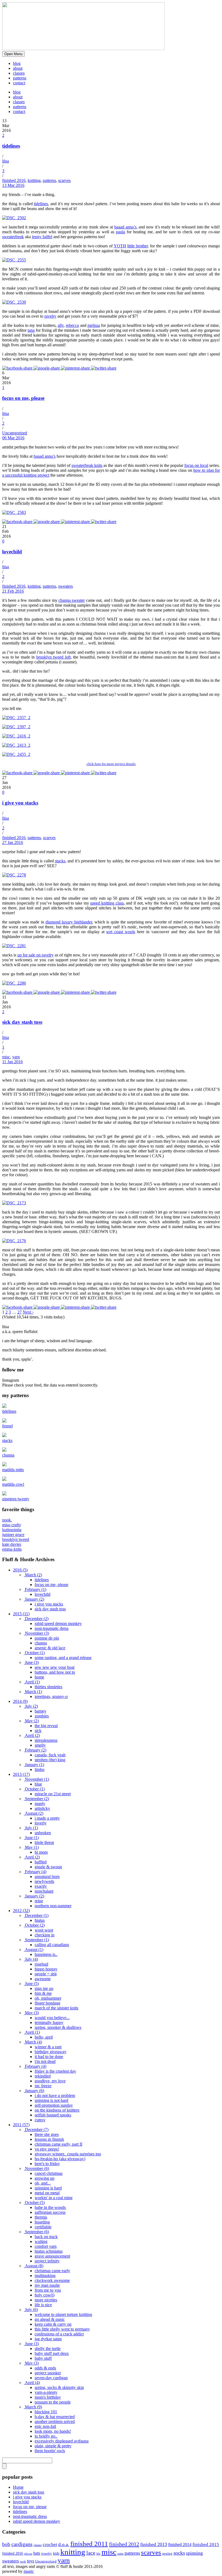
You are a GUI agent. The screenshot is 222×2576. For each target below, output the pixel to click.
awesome (43, 1979)
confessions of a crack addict (59, 2334)
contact (19, 83)
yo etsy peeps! (47, 2149)
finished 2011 (89, 2544)
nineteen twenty (16, 1499)
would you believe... (52, 2018)
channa (8, 1455)
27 (19, 1312)
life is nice (43, 2305)
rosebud (41, 1964)
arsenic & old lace (50, 1648)
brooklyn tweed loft (53, 657)
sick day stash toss (22, 1022)
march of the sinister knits (56, 2008)
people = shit (46, 1974)
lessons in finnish (49, 2139)
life (98, 2554)
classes (19, 73)
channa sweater (72, 600)
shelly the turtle (48, 2349)
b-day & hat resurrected (55, 2417)
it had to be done (49, 2057)
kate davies (12, 1544)
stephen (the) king (50, 1760)
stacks (60, 861)
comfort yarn (46, 2246)
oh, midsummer (48, 1998)
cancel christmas (49, 2173)
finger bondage (48, 2003)
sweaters (66, 586)
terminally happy (49, 2022)
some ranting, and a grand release (63, 1658)
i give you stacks (20, 803)
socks (179, 2553)
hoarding (42, 2222)
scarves (64, 180)
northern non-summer (53, 1906)
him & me (43, 1993)
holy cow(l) (45, 2295)
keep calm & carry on (53, 2324)
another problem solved (55, 2422)
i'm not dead (45, 2061)
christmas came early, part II (58, 2144)
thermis (41, 2217)
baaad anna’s (125, 227)
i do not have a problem (55, 2095)
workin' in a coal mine (54, 2198)
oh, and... (43, 2183)
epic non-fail (45, 2426)
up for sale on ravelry (35, 955)
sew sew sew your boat (55, 1667)
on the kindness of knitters (57, 2110)
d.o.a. (64, 2544)
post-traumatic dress (52, 1628)
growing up (45, 2178)
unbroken (43, 1833)
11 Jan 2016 (12, 1062)
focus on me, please (23, 398)
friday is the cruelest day (55, 2071)
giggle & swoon (48, 1867)
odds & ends (45, 2368)
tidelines (11, 146)
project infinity (47, 2261)
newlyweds (44, 1881)
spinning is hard (48, 2188)
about (18, 68)
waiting (41, 2241)
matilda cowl (13, 1484)
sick (38, 1731)
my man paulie (47, 2285)
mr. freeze (43, 2086)
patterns (20, 78)
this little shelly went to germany (62, 2329)
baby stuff (43, 2358)
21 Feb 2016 (13, 591)
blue (38, 1784)
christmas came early (52, 2271)
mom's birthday (48, 2397)
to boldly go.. (46, 2436)
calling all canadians (52, 1945)
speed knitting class (107, 903)
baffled (41, 1862)
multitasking (45, 2276)
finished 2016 (14, 180)
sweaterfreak (13, 237)
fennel (7, 1426)
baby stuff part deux (52, 2353)
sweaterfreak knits (87, 465)
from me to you (48, 2290)
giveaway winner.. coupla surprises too (68, 2154)
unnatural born (47, 1877)
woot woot (44, 1930)
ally (61, 325)
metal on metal (47, 2193)
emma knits (12, 1549)
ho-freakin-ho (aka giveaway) (60, 2159)
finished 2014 (180, 2545)
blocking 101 (46, 2412)
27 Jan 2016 (13, 842)
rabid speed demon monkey (58, 1623)
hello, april (44, 2037)
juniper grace (13, 1535)
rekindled (43, 2076)
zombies (42, 1716)
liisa (6, 161)
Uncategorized (15, 433)
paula (120, 232)
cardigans (22, 2544)
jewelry (47, 2553)
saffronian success (50, 2212)
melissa (94, 325)
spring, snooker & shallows (58, 2027)
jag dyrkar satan (48, 2339)
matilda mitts (13, 1470)
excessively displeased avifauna (62, 2441)
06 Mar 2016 (13, 438)
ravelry (50, 316)
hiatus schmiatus (49, 2251)
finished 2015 (206, 2545)
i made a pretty (47, 1818)
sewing (167, 2553)
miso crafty (12, 1525)
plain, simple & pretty (53, 2446)
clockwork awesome (52, 2280)
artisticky (42, 1808)
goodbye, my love (50, 2081)
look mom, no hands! (53, 2431)
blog (17, 63)
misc (6, 1057)
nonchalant (44, 1891)
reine (39, 1901)
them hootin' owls (50, 2451)
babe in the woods (50, 2207)
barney (40, 1711)
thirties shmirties (48, 1687)
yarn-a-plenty (46, 2392)
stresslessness (46, 1740)
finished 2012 (124, 2544)
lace (91, 2553)
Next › (28, 1312)
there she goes (47, 2134)
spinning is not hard (51, 2100)
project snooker (48, 2373)
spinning (194, 2553)
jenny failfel (42, 237)
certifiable (43, 2227)
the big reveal (46, 1726)
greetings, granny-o (51, 1696)
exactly (41, 1886)
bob (6, 2544)
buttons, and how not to (55, 1672)
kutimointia (12, 1530)
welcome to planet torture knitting (63, 2314)
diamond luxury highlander (69, 922)
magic (29, 2571)
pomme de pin (47, 1638)
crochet (50, 2545)
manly (40, 1804)
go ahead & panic (50, 2319)
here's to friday (47, 2164)
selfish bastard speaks (53, 2115)
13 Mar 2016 (13, 185)
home (39, 1677)
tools (23, 2562)
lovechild (12, 552)
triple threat (44, 1842)
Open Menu (13, 54)
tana (31, 330)
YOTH (120, 246)
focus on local (196, 465)
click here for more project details (111, 764)
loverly (41, 1823)
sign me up (44, 1988)
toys (31, 2561)
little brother (138, 246)
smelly (40, 1745)
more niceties (46, 2300)
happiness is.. (46, 1954)
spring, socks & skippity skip (59, 2387)
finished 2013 (154, 2544)
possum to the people (53, 2402)
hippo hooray (46, 1969)
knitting (34, 180)
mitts (120, 2554)
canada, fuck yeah (50, 1755)
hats (37, 2553)
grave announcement (52, 2256)
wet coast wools (121, 932)
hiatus (40, 1920)
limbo (40, 1769)
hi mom (41, 1852)
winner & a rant (48, 2047)
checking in (45, 1935)
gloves (28, 2554)
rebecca (72, 325)
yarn (16, 1057)
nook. (7, 1520)
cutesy (40, 2120)
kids (56, 2553)
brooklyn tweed (16, 1539)
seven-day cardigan (51, 2378)
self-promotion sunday (54, 2105)
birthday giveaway (50, 2052)
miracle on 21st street (53, 1794)
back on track (46, 2237)
